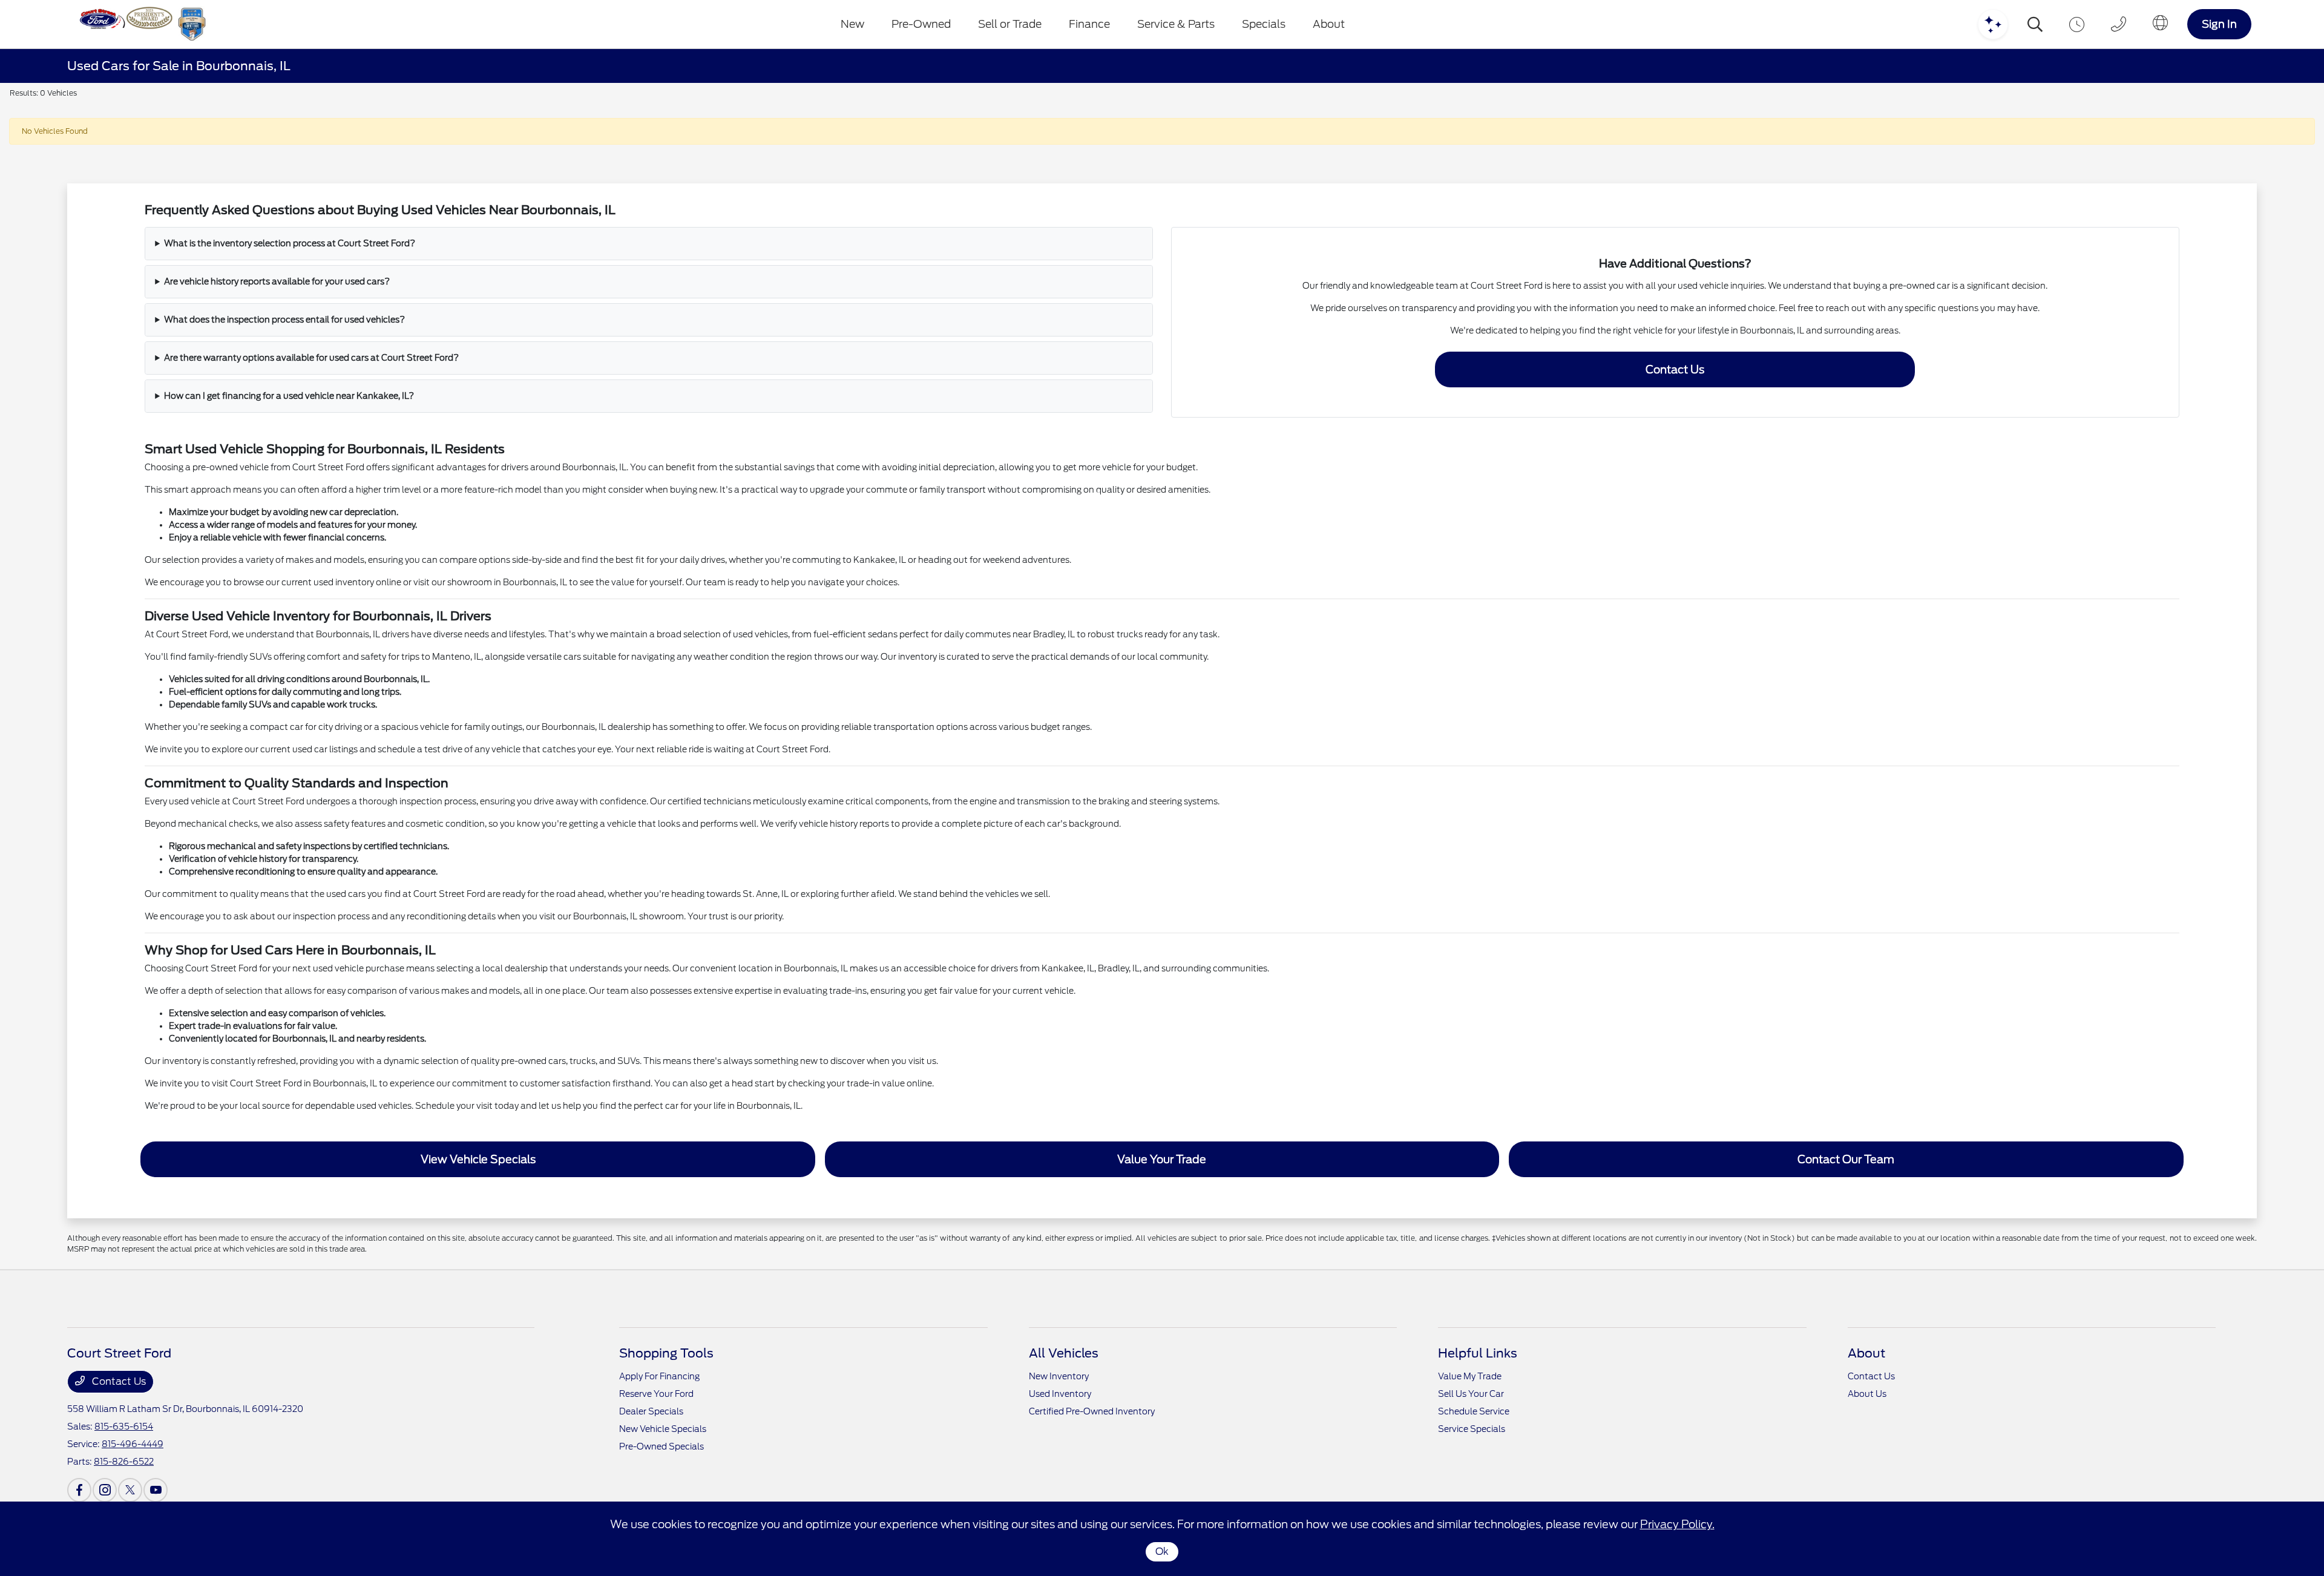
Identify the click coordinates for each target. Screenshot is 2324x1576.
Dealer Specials (651, 1411)
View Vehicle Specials (478, 1159)
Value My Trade (1470, 1376)
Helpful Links (1478, 1353)
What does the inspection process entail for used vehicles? (284, 320)
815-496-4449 (133, 1444)
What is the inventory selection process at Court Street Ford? (290, 243)
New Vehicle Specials (663, 1429)
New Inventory (1059, 1376)
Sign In (2219, 24)
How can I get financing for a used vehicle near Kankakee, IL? (289, 396)
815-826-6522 (124, 1462)
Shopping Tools (666, 1353)
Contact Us (1675, 369)
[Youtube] (156, 1490)
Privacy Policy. (1677, 1524)
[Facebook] (79, 1490)
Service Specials (1472, 1429)
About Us (1867, 1394)
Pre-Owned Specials (661, 1446)
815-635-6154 (124, 1427)
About (1866, 1353)
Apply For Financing (659, 1376)
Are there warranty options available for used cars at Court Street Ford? (311, 358)
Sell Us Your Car (1471, 1394)
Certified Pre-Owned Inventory (1092, 1411)
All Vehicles (1064, 1353)
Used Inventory (1060, 1394)
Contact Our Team (1846, 1159)
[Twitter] (130, 1490)
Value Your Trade (1162, 1159)
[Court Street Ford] (140, 24)
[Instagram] (105, 1490)
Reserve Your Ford (656, 1394)
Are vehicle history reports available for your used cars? (277, 281)
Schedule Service (1474, 1411)
